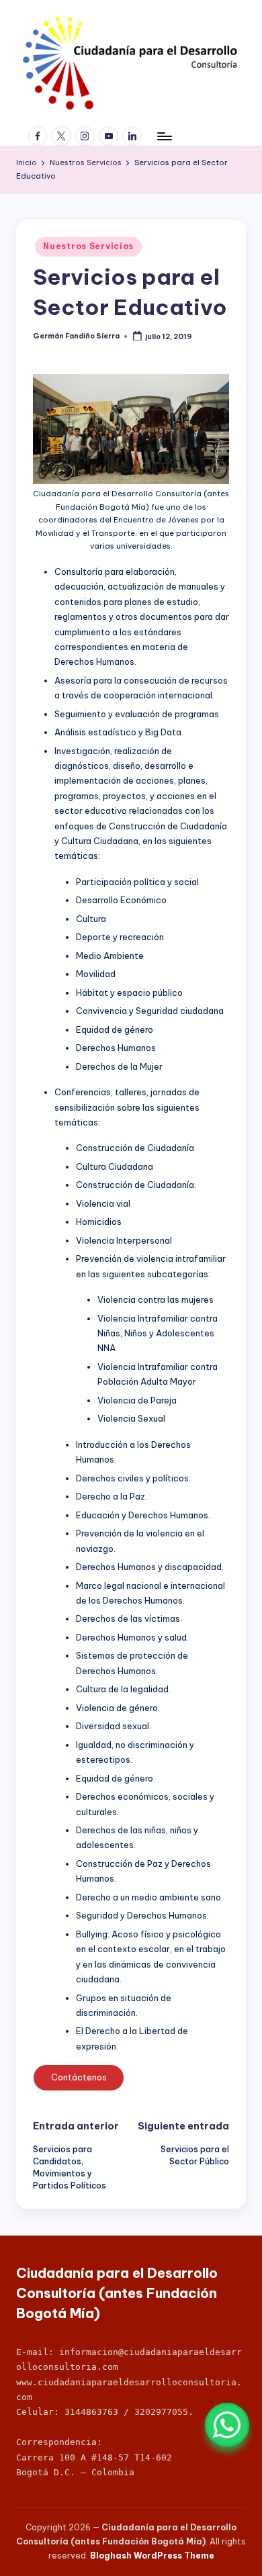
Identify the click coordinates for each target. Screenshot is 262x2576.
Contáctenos (79, 2077)
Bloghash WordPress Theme (152, 2556)
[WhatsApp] (227, 2425)
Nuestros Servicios (88, 246)
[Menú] (164, 136)
